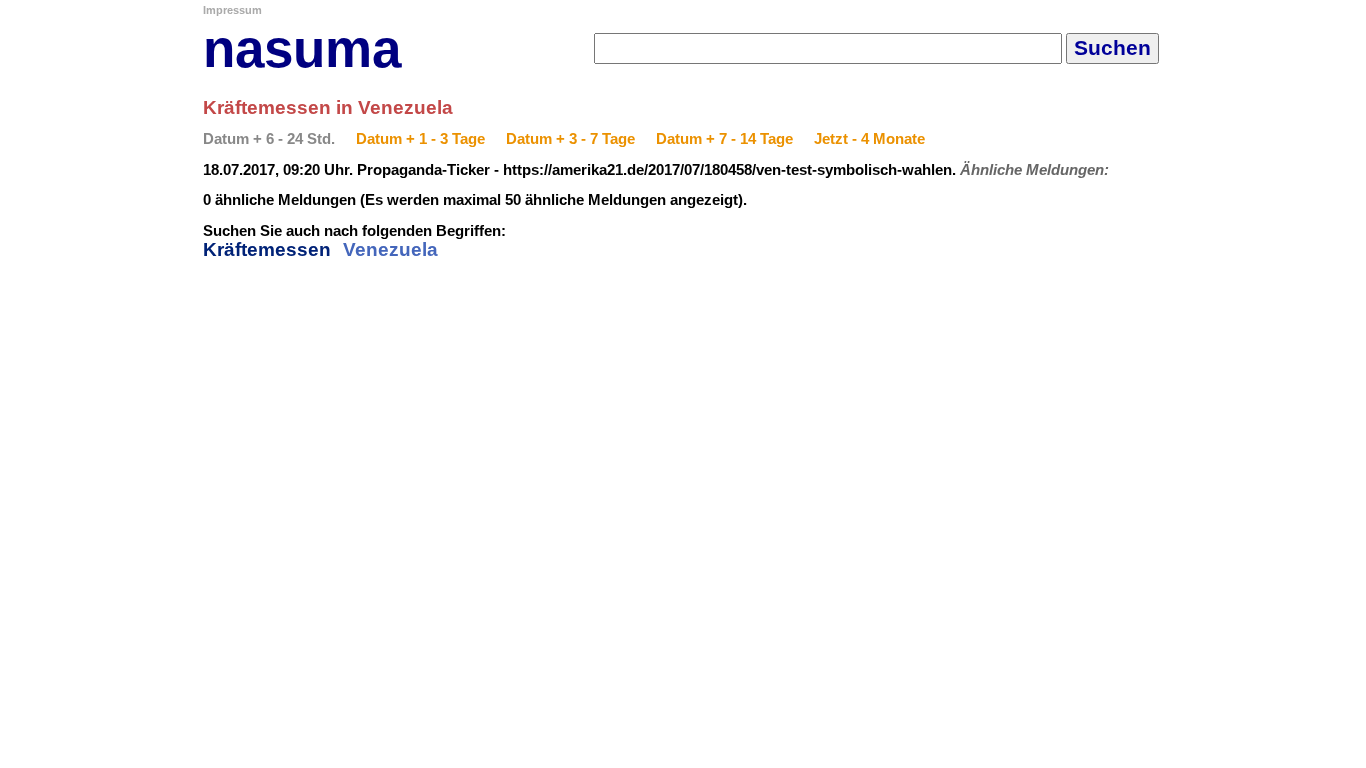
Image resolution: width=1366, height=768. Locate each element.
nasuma (302, 48)
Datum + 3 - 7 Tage (570, 139)
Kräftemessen (267, 249)
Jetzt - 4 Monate (869, 139)
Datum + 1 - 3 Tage (420, 139)
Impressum (232, 10)
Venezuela (390, 249)
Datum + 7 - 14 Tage (724, 139)
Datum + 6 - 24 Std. (269, 139)
